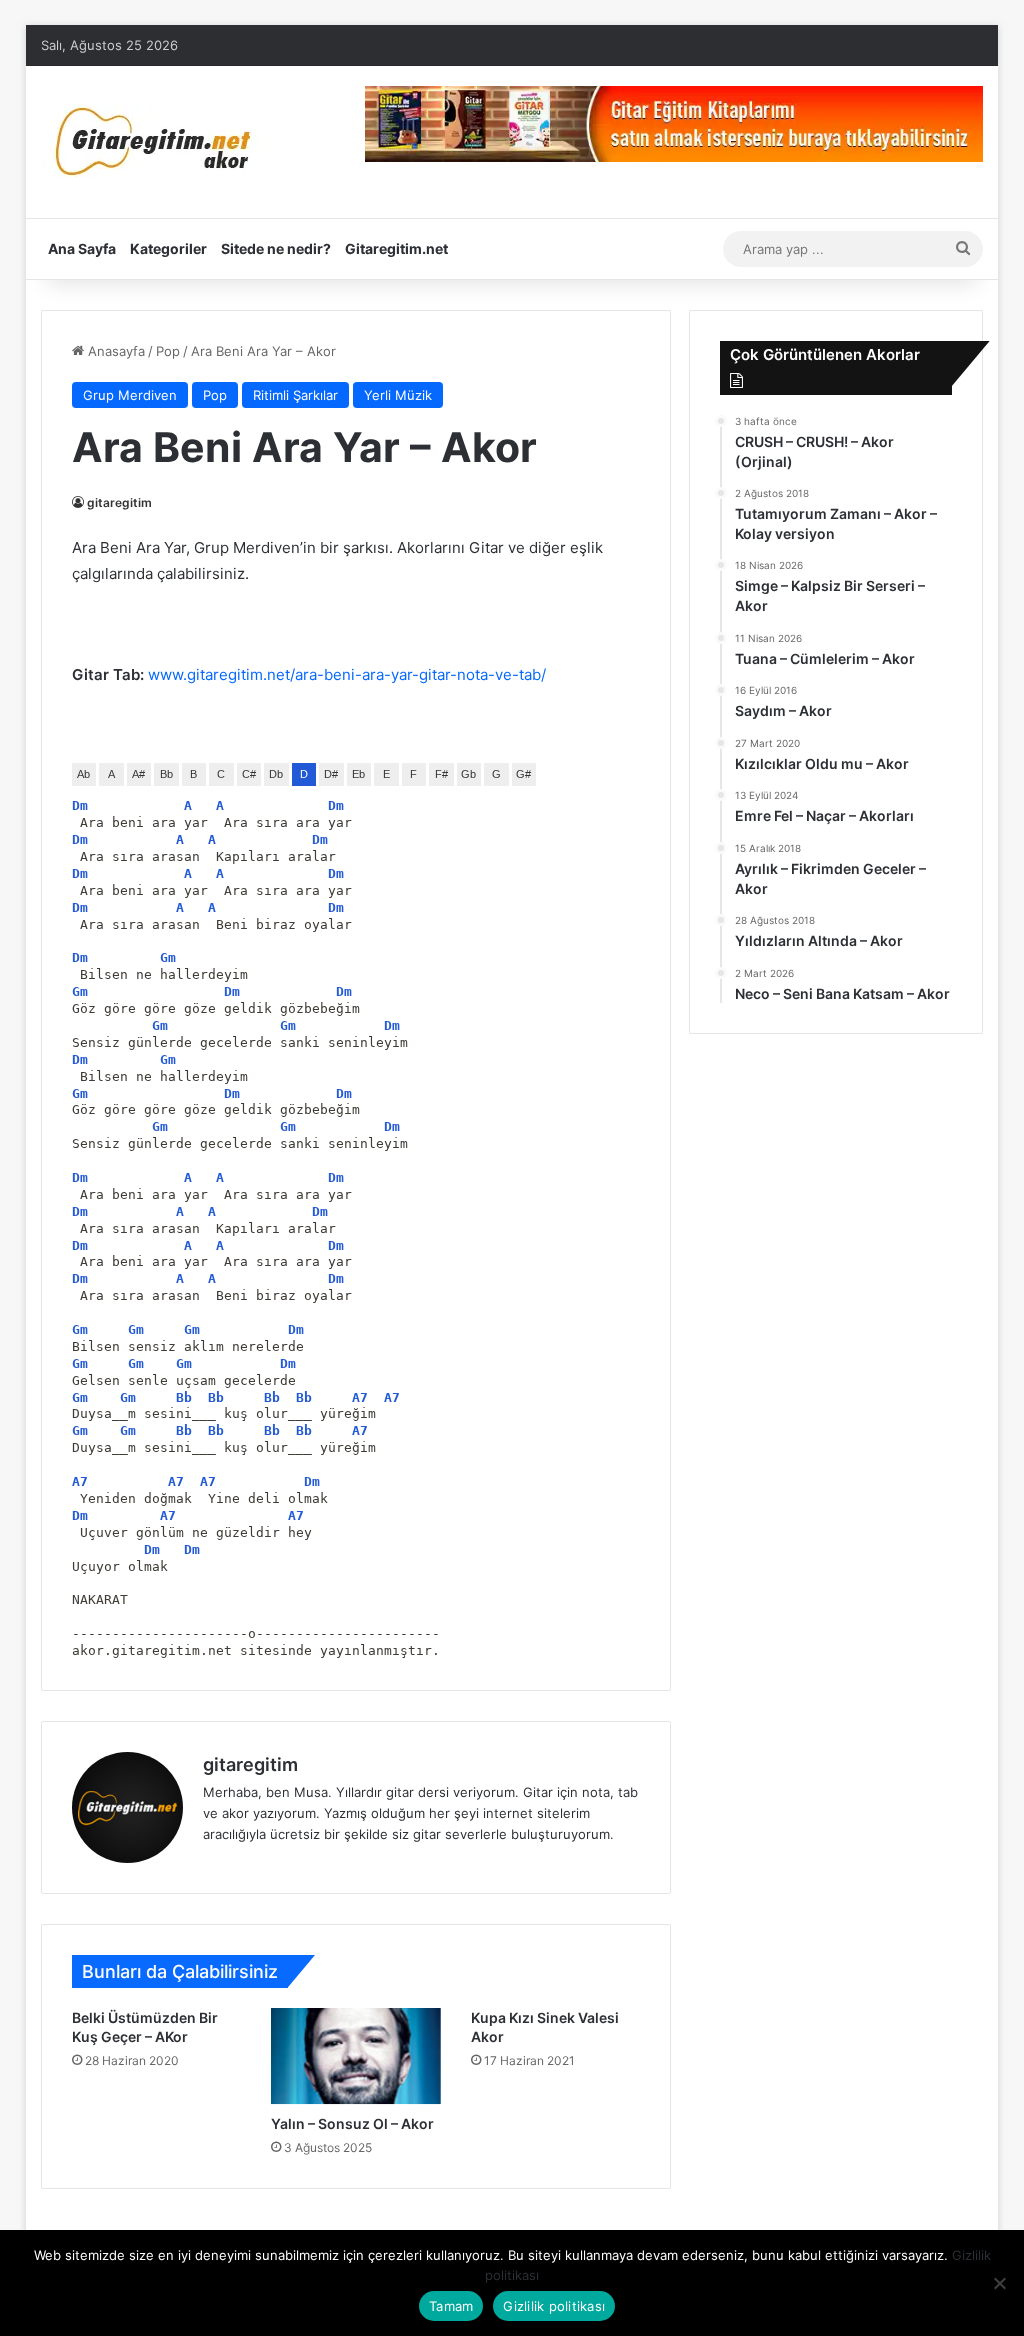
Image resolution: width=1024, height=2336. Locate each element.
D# (331, 774)
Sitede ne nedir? (276, 248)
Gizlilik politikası (554, 2306)
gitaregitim (119, 502)
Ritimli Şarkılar (295, 395)
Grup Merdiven (130, 395)
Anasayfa (114, 351)
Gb (468, 774)
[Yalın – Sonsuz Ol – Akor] (356, 2056)
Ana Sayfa (82, 248)
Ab (83, 774)
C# (249, 774)
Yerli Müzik (398, 395)
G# (523, 774)
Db (276, 774)
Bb (166, 774)
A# (138, 774)
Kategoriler (168, 248)
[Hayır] (999, 2283)
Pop (168, 351)
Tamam (451, 2306)
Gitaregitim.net (396, 248)
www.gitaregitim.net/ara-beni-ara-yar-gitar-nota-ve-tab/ (347, 674)
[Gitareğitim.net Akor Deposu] (156, 142)
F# (441, 774)
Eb (358, 774)
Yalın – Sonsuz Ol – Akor (352, 2123)
